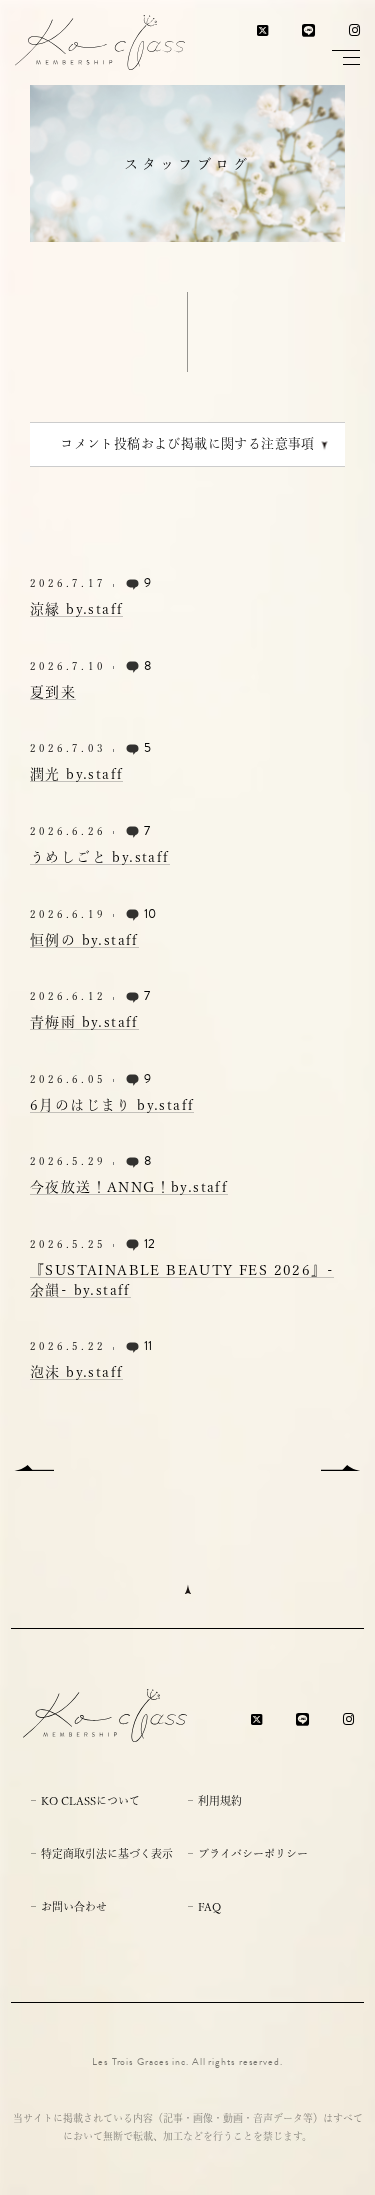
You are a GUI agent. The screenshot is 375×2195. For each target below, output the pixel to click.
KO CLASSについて (90, 1800)
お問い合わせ (74, 1906)
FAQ (209, 1906)
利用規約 (220, 1800)
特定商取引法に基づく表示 (107, 1853)
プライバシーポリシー (253, 1853)
